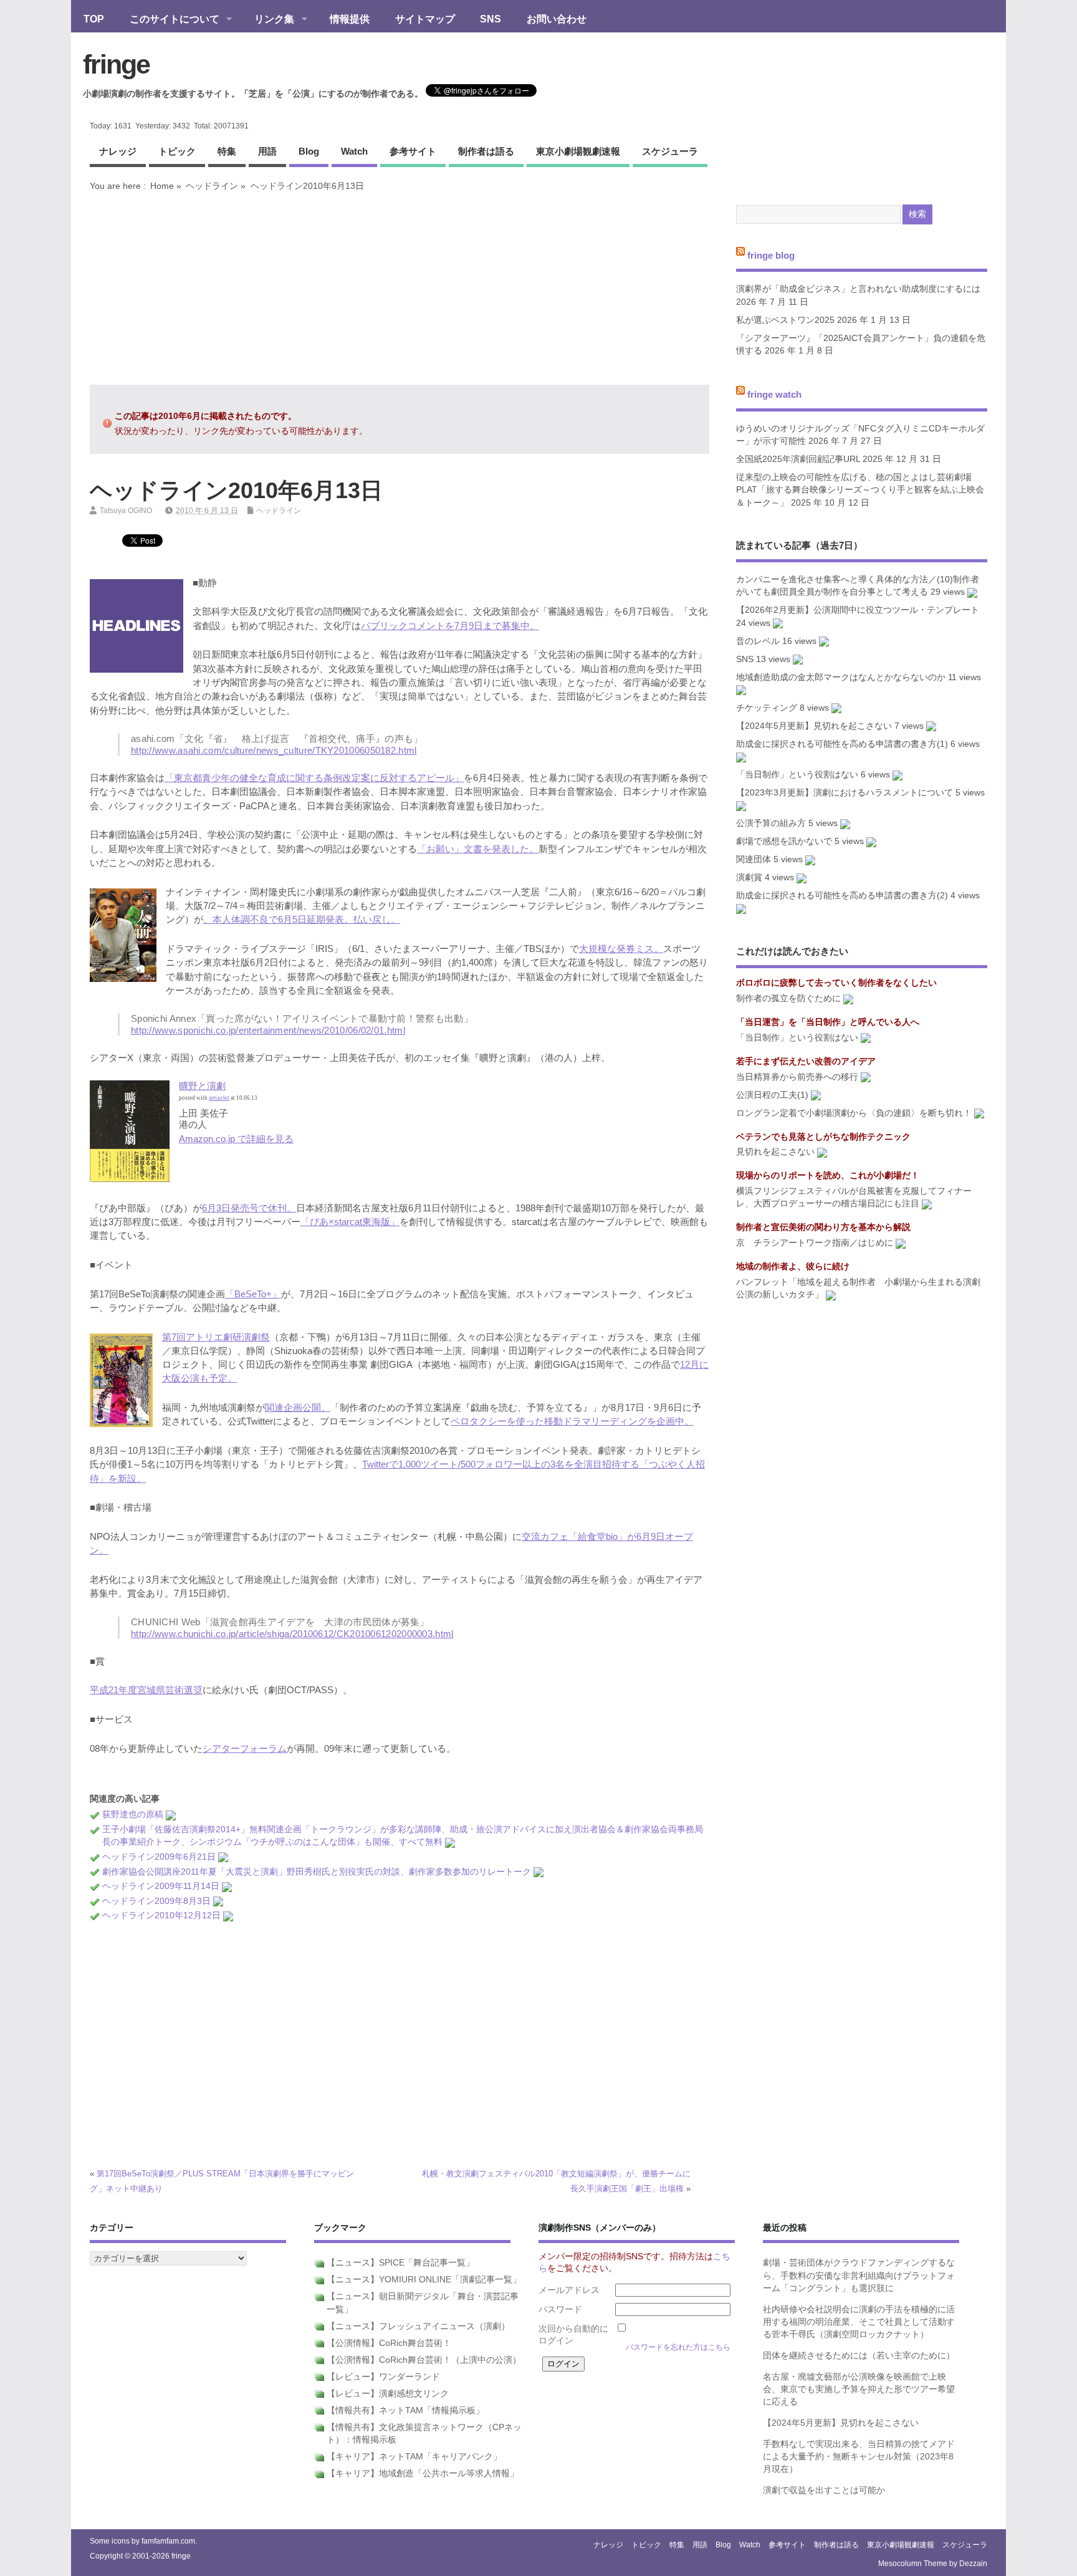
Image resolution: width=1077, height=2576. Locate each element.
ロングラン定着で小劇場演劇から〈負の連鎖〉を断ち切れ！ (854, 1113)
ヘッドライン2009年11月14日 (161, 1886)
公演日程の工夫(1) (772, 1095)
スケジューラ (670, 151)
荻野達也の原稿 (133, 1814)
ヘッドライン (212, 186)
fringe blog (771, 255)
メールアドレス (569, 2290)
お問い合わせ (557, 19)
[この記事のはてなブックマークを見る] (171, 1814)
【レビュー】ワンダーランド (383, 2377)
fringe (116, 64)
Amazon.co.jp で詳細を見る (236, 1139)
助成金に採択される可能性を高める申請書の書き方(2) (842, 896)
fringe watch (774, 394)
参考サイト (413, 151)
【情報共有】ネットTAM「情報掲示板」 (405, 2410)
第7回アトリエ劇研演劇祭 (216, 1337)
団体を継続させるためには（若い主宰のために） (859, 2356)
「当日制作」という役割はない (797, 775)
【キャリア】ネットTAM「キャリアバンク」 (414, 2457)
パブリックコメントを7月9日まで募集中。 (450, 626)
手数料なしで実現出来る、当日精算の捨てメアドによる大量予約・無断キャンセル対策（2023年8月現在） (859, 2457)
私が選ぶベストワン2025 (785, 320)
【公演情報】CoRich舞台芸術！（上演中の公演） (424, 2360)
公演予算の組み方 (771, 823)
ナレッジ (118, 151)
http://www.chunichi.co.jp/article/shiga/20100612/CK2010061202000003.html (292, 1634)
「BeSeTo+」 (253, 1294)
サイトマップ (425, 19)
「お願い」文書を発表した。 (478, 849)
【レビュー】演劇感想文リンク (388, 2394)
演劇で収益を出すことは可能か (824, 2490)
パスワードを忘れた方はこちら (678, 2347)
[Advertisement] (400, 288)
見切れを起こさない (775, 1152)
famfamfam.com (168, 2541)
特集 (227, 151)
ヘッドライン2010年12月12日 (161, 1915)
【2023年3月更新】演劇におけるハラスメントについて (845, 793)
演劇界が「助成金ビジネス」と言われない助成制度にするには (858, 289)
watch (354, 151)
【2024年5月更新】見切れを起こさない (814, 726)
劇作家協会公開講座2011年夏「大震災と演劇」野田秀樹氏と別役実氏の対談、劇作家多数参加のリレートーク (317, 1872)
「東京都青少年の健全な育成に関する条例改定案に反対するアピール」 (314, 778)
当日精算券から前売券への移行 (797, 1077)
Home (162, 186)
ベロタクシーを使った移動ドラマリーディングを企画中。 (572, 1421)
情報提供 (350, 19)
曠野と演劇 (202, 1086)
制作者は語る (486, 151)
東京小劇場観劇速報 (578, 151)
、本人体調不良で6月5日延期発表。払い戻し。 (302, 919)
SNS (491, 19)
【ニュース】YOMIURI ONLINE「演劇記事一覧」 (424, 2280)
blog (309, 151)
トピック (177, 151)
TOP (94, 19)
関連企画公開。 (298, 1407)
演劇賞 (749, 877)
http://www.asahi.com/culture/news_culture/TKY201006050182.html (274, 750)
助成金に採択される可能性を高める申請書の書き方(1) (842, 744)
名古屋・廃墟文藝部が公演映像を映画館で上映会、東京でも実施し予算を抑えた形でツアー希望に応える (859, 2390)
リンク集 (268, 20)
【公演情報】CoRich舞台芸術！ (389, 2343)
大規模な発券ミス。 (621, 949)
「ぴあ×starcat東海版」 (350, 1222)
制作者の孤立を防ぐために (788, 998)
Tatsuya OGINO (126, 511)
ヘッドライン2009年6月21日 (159, 1857)
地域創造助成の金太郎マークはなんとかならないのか (841, 677)
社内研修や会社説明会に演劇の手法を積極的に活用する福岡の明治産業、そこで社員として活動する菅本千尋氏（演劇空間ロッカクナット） (859, 2322)
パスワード (560, 2309)
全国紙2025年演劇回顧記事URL (798, 459)
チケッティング (767, 708)
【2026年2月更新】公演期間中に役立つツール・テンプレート (858, 610)
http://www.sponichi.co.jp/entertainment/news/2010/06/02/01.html (268, 1030)
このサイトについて (168, 20)
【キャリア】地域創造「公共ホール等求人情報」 (423, 2473)
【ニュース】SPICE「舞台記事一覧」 (400, 2263)
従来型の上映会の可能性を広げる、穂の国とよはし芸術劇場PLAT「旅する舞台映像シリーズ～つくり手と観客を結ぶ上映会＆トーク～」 (860, 490)
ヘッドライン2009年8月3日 (156, 1901)
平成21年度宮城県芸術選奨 (146, 1690)
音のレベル (758, 641)
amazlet (219, 1098)
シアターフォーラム (245, 1748)
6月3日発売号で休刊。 (249, 1208)
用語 (267, 151)
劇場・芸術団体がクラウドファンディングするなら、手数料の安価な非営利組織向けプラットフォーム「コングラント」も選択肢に (859, 2276)
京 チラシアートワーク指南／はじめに (815, 1243)
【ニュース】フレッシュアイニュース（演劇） (418, 2326)
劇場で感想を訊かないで (784, 841)
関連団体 (754, 859)
